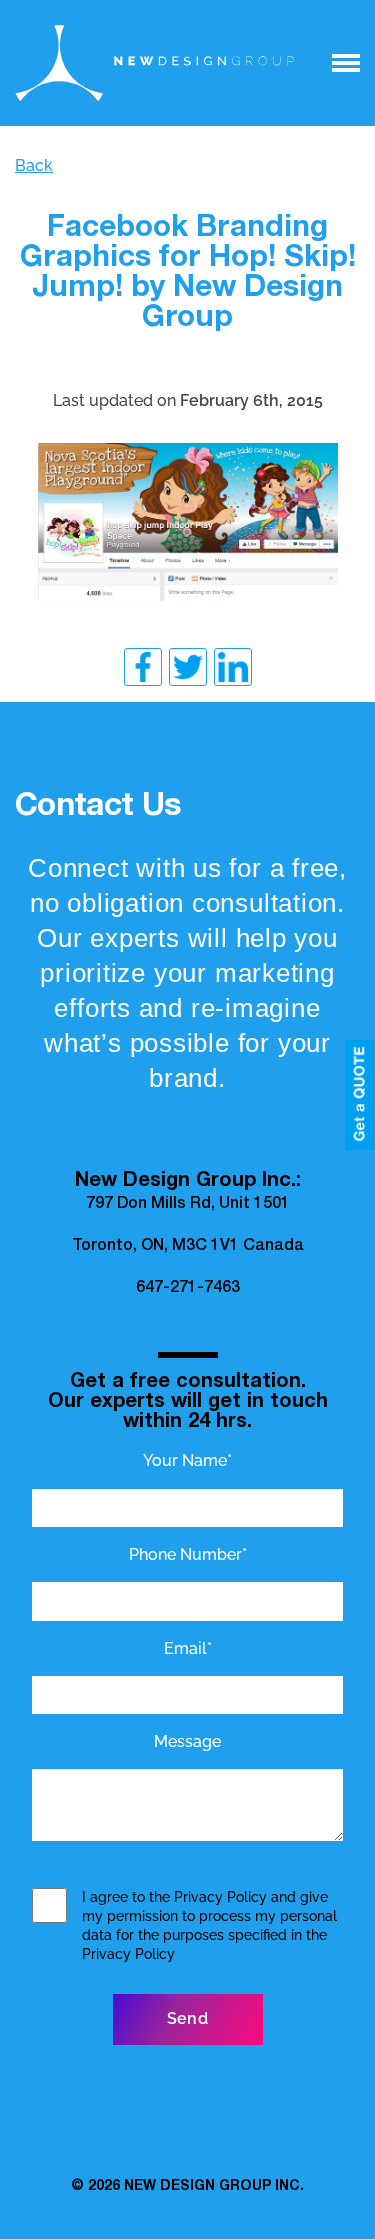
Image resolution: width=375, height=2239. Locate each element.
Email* (188, 1648)
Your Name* (187, 1460)
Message (187, 1741)
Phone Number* (188, 1554)
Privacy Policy (220, 1897)
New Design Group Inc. (214, 2187)
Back (34, 165)
